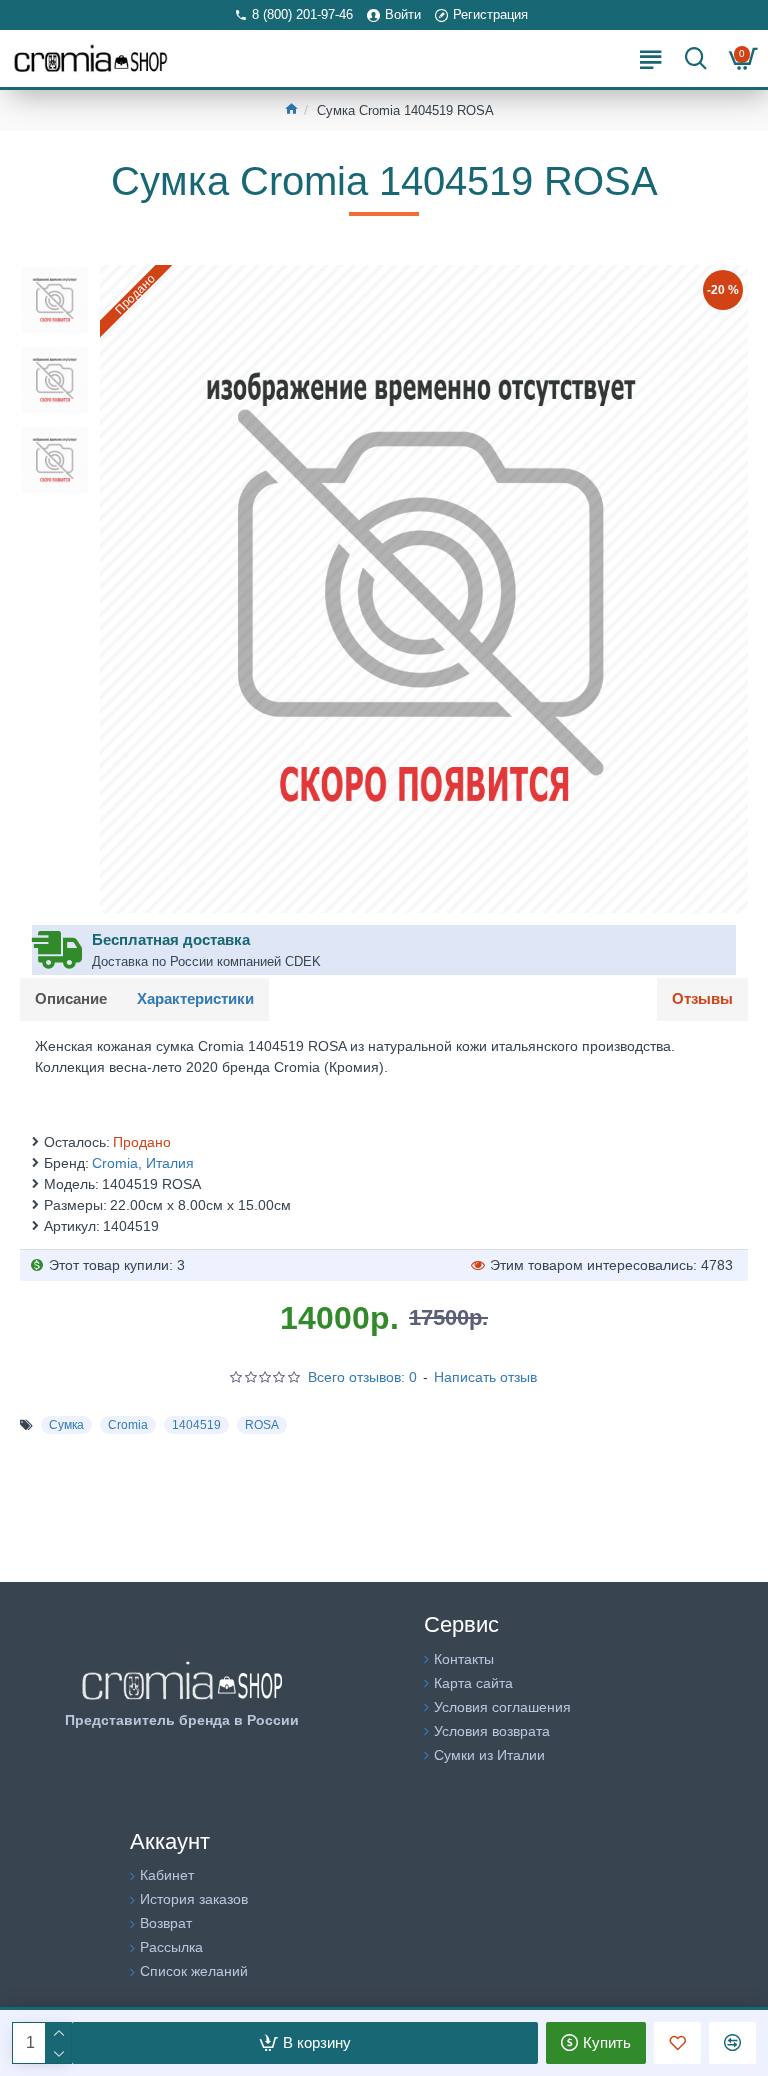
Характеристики (195, 998)
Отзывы (702, 998)
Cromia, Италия (143, 1163)
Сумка (66, 1425)
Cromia (128, 1425)
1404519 (196, 1425)
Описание (71, 998)
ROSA (262, 1425)
